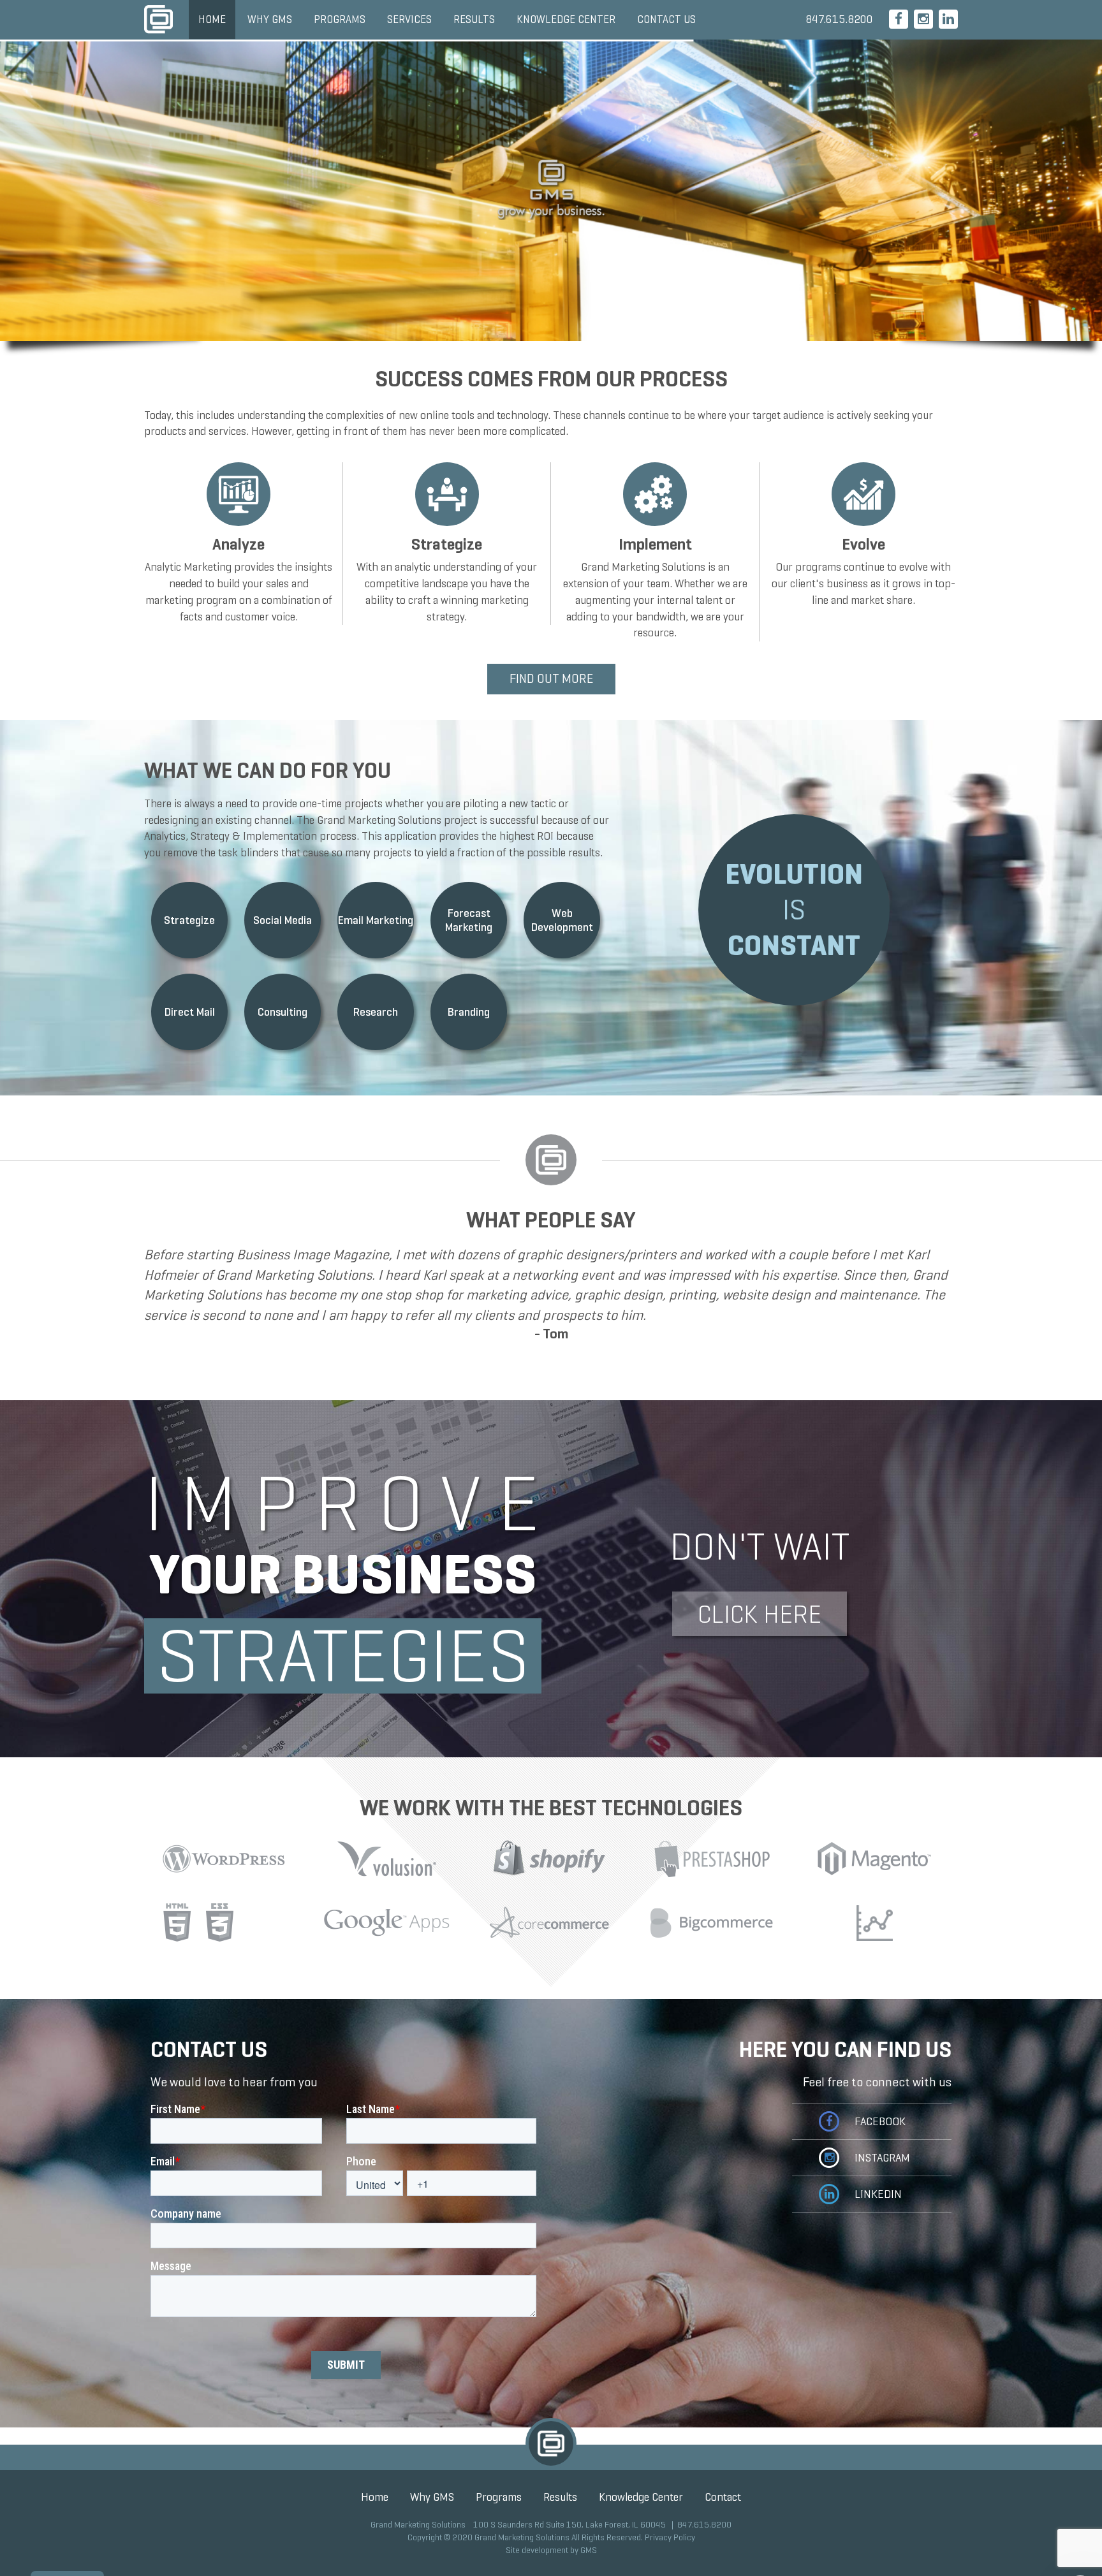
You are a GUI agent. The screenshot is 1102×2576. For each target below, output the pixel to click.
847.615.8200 (839, 19)
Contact (723, 2497)
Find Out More (551, 679)
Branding (469, 1012)
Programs (340, 19)
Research (376, 1012)
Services (409, 19)
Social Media (283, 920)
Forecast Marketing (469, 920)
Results (474, 19)
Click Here (760, 1614)
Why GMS (270, 19)
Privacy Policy (670, 2537)
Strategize (189, 920)
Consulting (283, 1012)
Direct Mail (190, 1012)
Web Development (562, 920)
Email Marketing (376, 920)
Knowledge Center (566, 19)
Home (212, 19)
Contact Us (666, 19)
